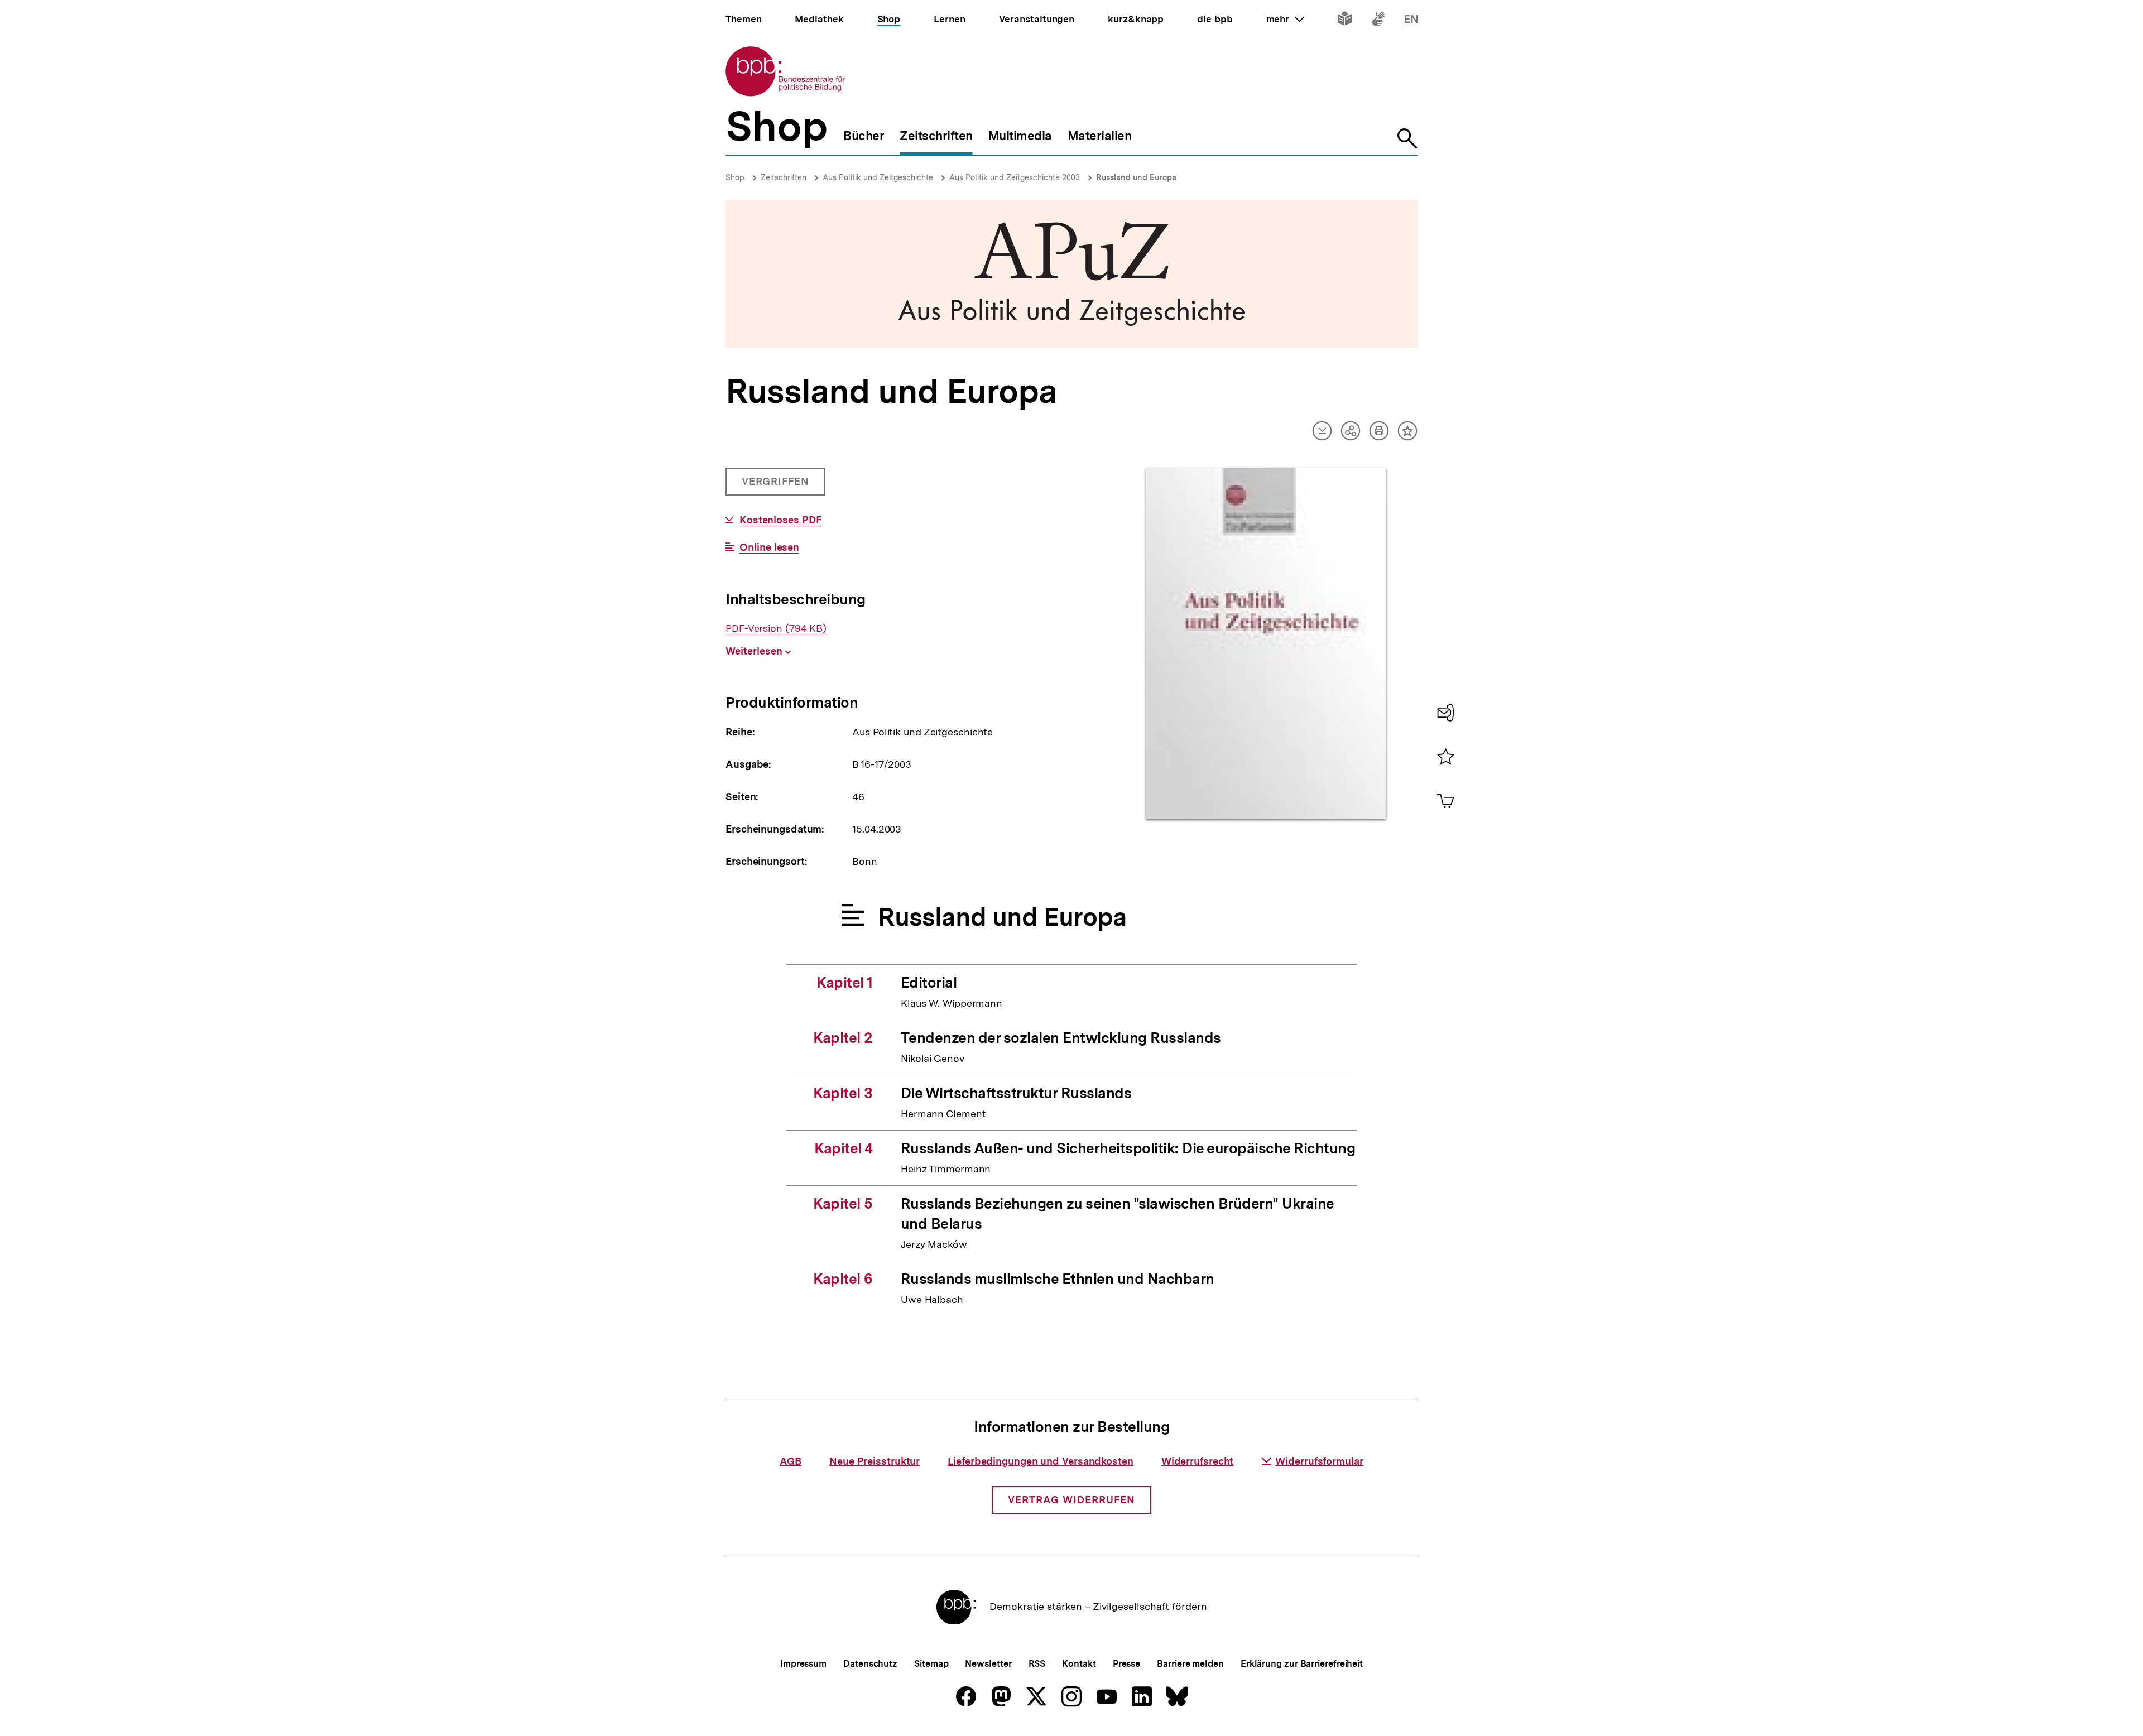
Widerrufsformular (1319, 1461)
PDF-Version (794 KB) (776, 628)
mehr (1285, 19)
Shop (735, 177)
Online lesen (769, 547)
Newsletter (988, 1664)
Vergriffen (777, 485)
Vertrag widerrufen (1071, 1500)
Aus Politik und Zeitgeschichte (878, 177)
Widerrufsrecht (1198, 1461)
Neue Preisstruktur (875, 1461)
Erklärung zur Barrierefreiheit (1302, 1664)
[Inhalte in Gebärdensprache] (1378, 21)
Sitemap (931, 1664)
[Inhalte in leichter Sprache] (1345, 21)
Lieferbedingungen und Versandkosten (1041, 1461)
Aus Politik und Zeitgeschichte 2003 (1015, 177)
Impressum (803, 1664)
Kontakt (1079, 1664)
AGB (791, 1461)
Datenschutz (870, 1664)
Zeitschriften (784, 177)
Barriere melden (1190, 1664)
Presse (1126, 1664)
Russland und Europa (1136, 177)
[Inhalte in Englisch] (1411, 21)
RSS (1037, 1664)
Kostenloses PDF (780, 520)
